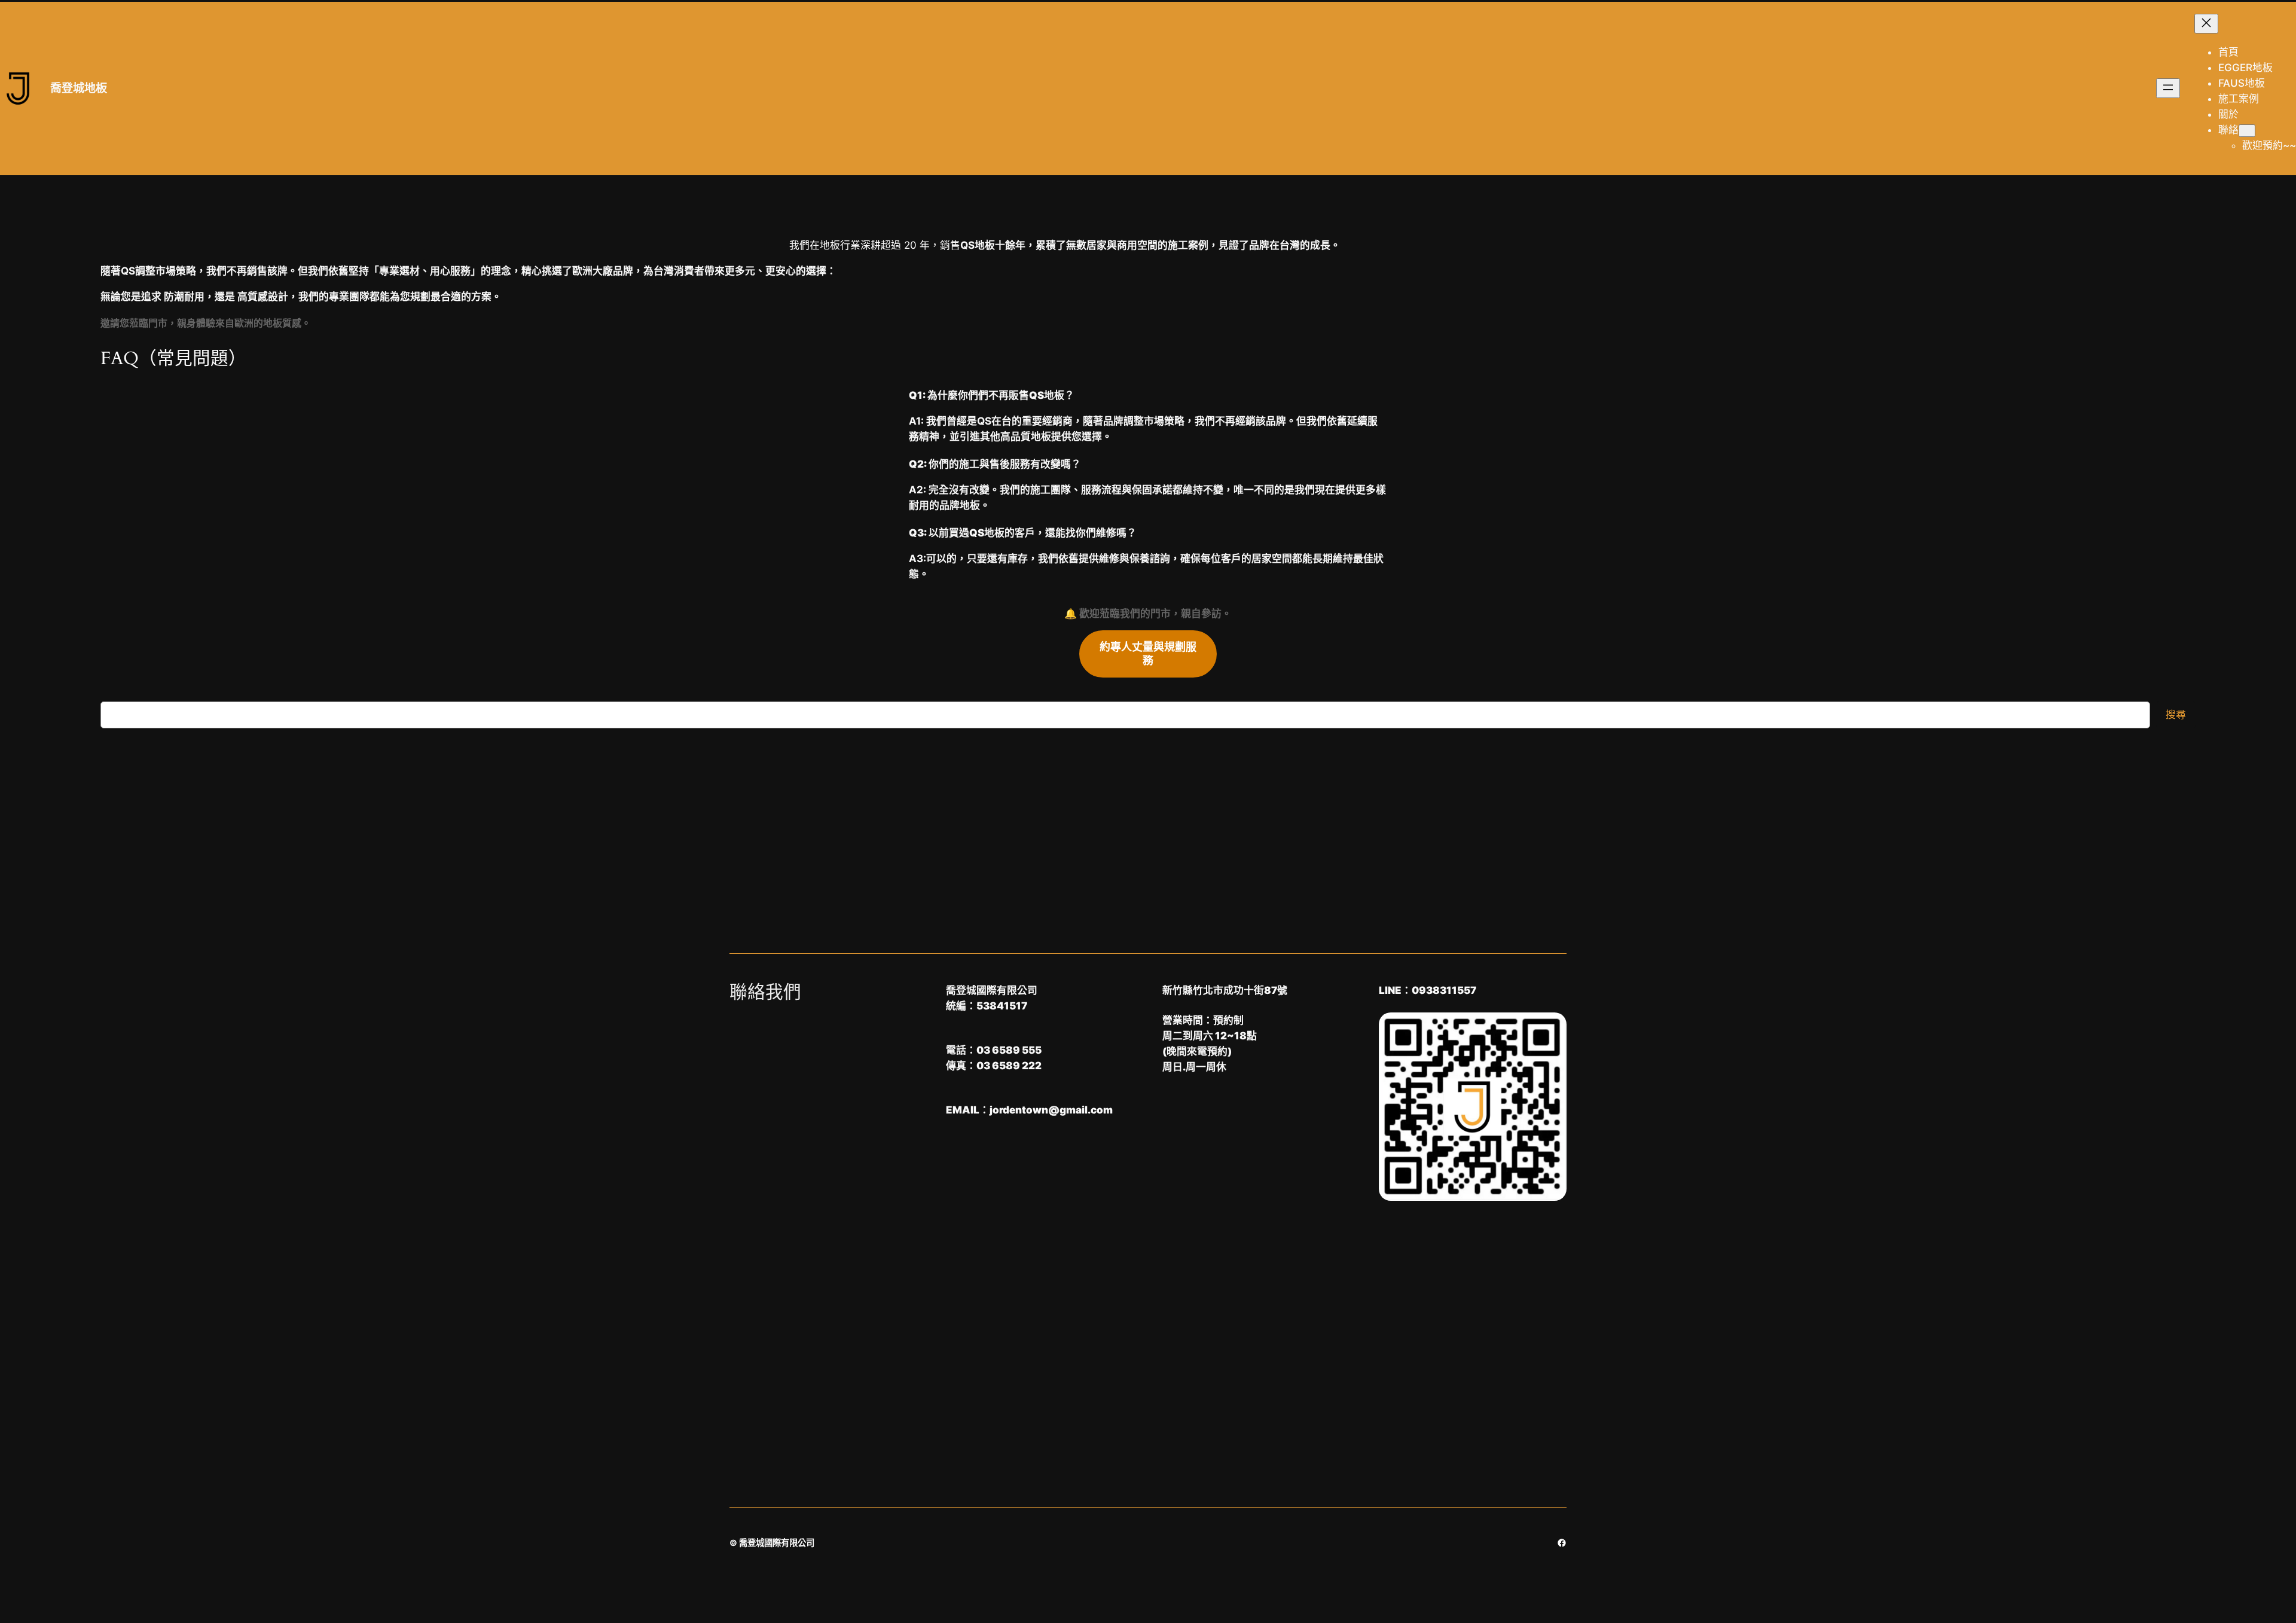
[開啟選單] (2168, 88)
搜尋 (2176, 715)
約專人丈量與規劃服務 (1148, 654)
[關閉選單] (2206, 24)
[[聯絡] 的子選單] (2247, 131)
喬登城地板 (79, 88)
